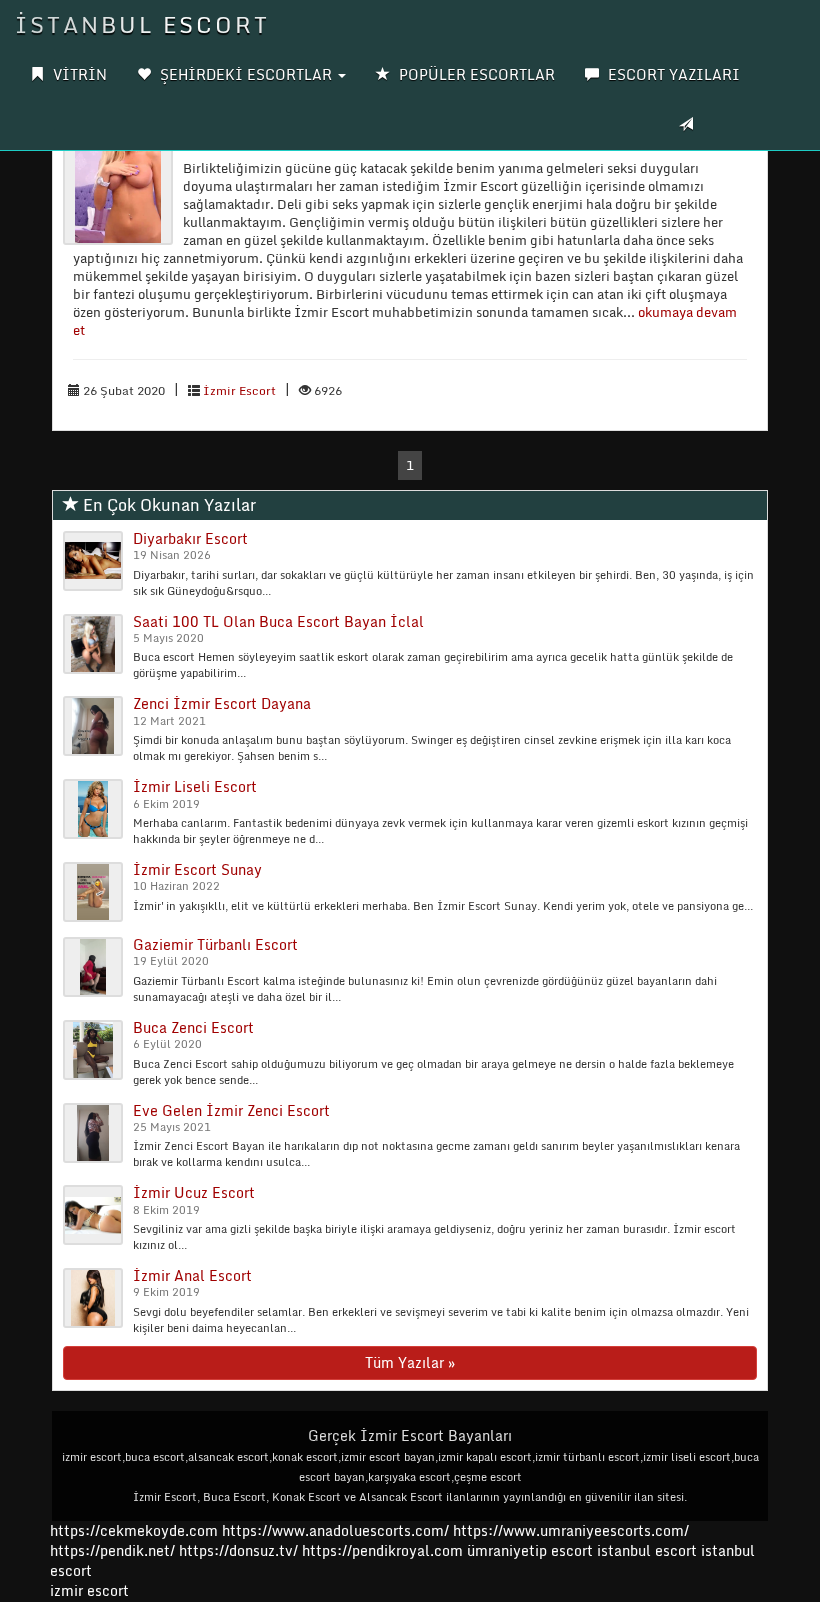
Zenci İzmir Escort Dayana (222, 703)
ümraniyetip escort (530, 1550)
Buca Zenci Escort (193, 1027)
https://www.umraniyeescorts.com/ (571, 1530)
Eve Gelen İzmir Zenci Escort (231, 1110)
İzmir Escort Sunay (197, 869)
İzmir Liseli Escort (195, 786)
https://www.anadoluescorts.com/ (335, 1530)
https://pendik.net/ (112, 1550)
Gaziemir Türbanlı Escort (215, 944)
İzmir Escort (239, 390)
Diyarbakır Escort (190, 538)
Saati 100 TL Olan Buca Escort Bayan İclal (278, 621)
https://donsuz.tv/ (240, 1550)
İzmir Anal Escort (192, 1275)
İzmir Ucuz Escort (194, 1192)
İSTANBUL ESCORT (142, 24)
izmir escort (89, 1590)
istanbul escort (647, 1550)
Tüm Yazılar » (410, 1362)
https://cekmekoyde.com (134, 1530)
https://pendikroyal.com (382, 1550)
